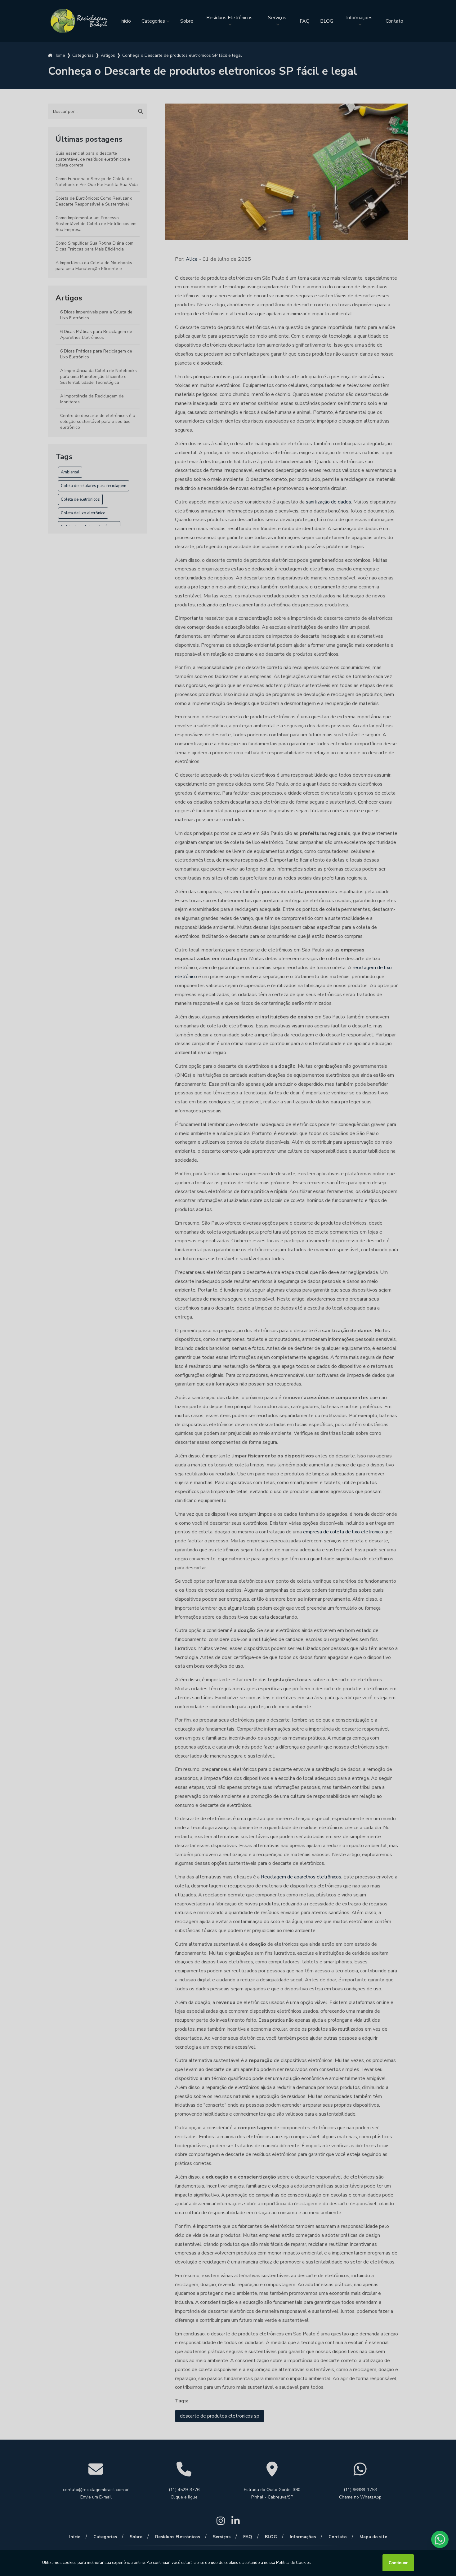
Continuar (398, 2563)
